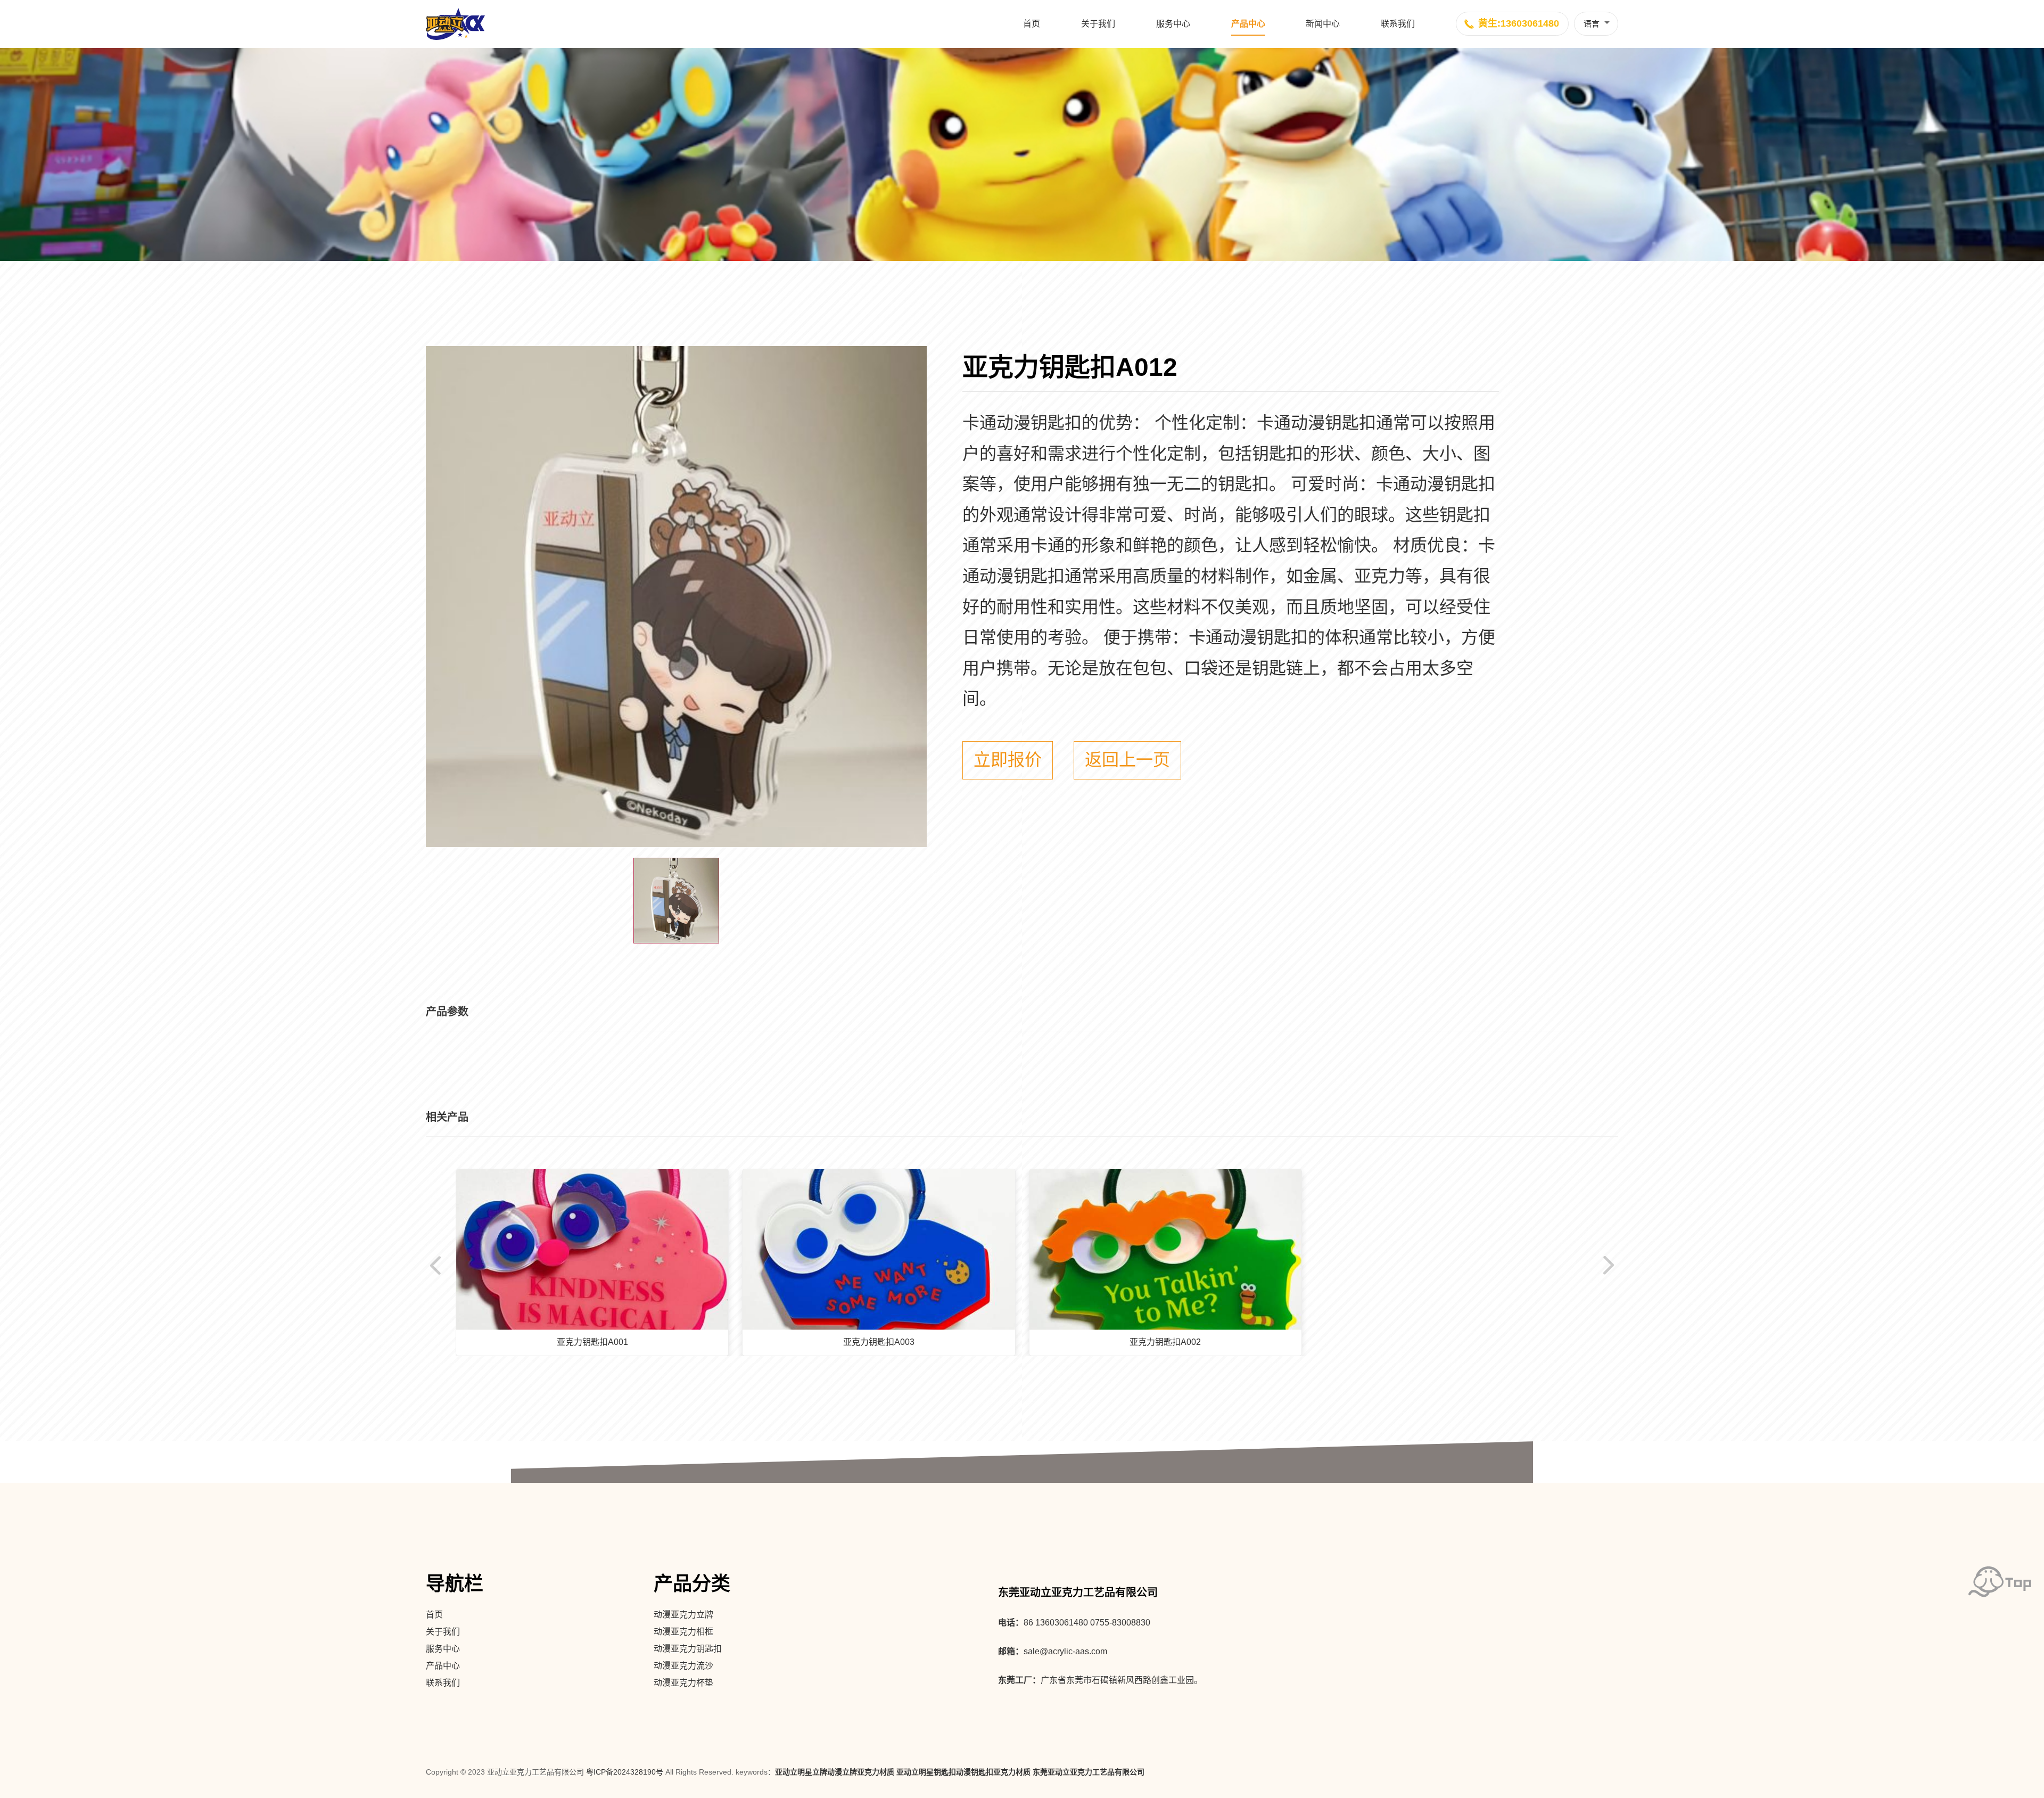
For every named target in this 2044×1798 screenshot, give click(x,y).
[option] (676, 597)
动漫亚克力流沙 (683, 1666)
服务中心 (1173, 24)
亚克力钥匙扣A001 (592, 1342)
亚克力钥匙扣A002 (1165, 1342)
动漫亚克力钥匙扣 (688, 1649)
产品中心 (1248, 24)
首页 (1032, 24)
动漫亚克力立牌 (683, 1615)
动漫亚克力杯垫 (683, 1683)
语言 (1592, 24)
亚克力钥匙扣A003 (879, 1342)
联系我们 (1398, 24)
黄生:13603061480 (1519, 23)
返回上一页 (1127, 760)
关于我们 (1098, 24)
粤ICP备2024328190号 (625, 1772)
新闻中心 (1323, 24)
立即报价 (1008, 760)
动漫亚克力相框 (683, 1632)
